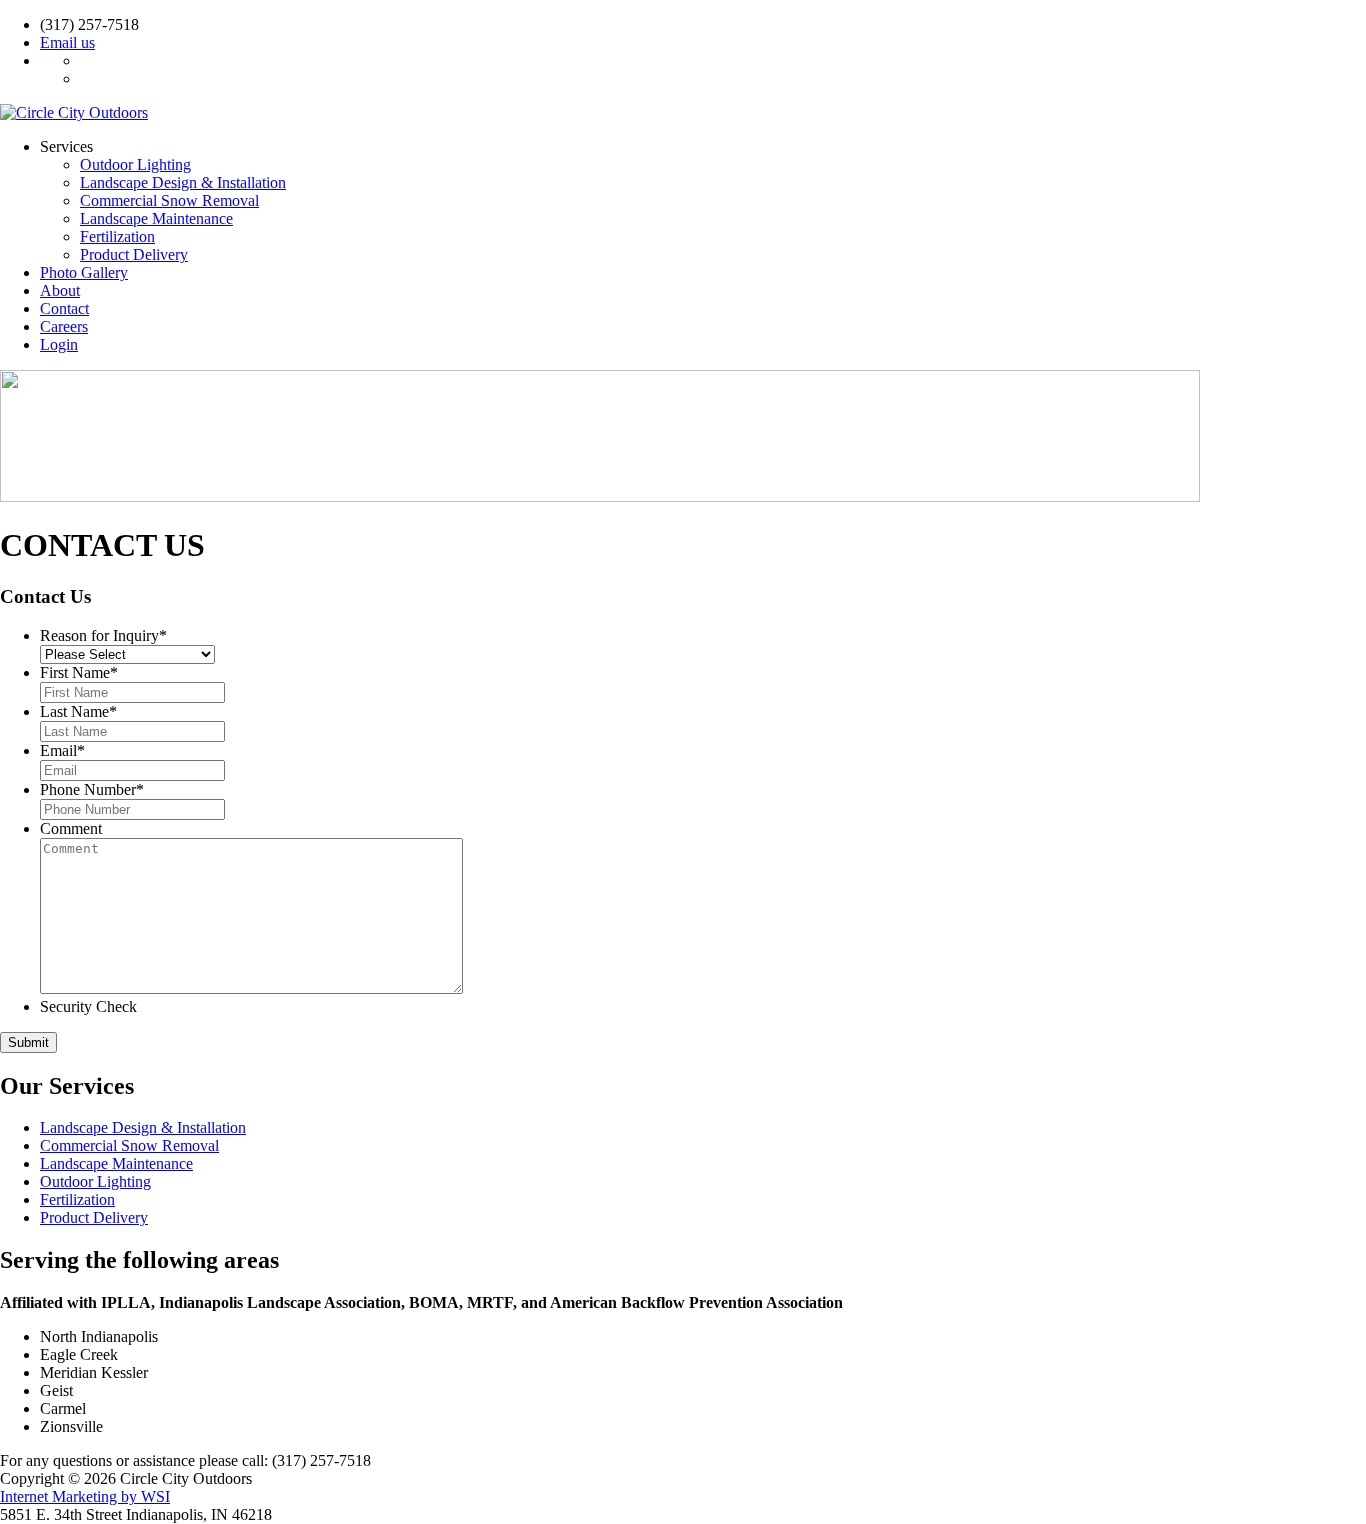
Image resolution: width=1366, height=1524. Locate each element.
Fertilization (117, 236)
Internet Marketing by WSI (85, 1496)
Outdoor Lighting (135, 164)
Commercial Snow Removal (169, 200)
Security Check (88, 1006)
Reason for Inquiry (103, 635)
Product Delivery (134, 254)
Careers (64, 326)
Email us (67, 42)
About (60, 290)
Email (62, 750)
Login (59, 344)
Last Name (78, 711)
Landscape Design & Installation (183, 182)
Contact (64, 308)
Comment (71, 828)
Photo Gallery (84, 272)
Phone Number (92, 789)
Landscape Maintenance (156, 218)
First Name (79, 672)
